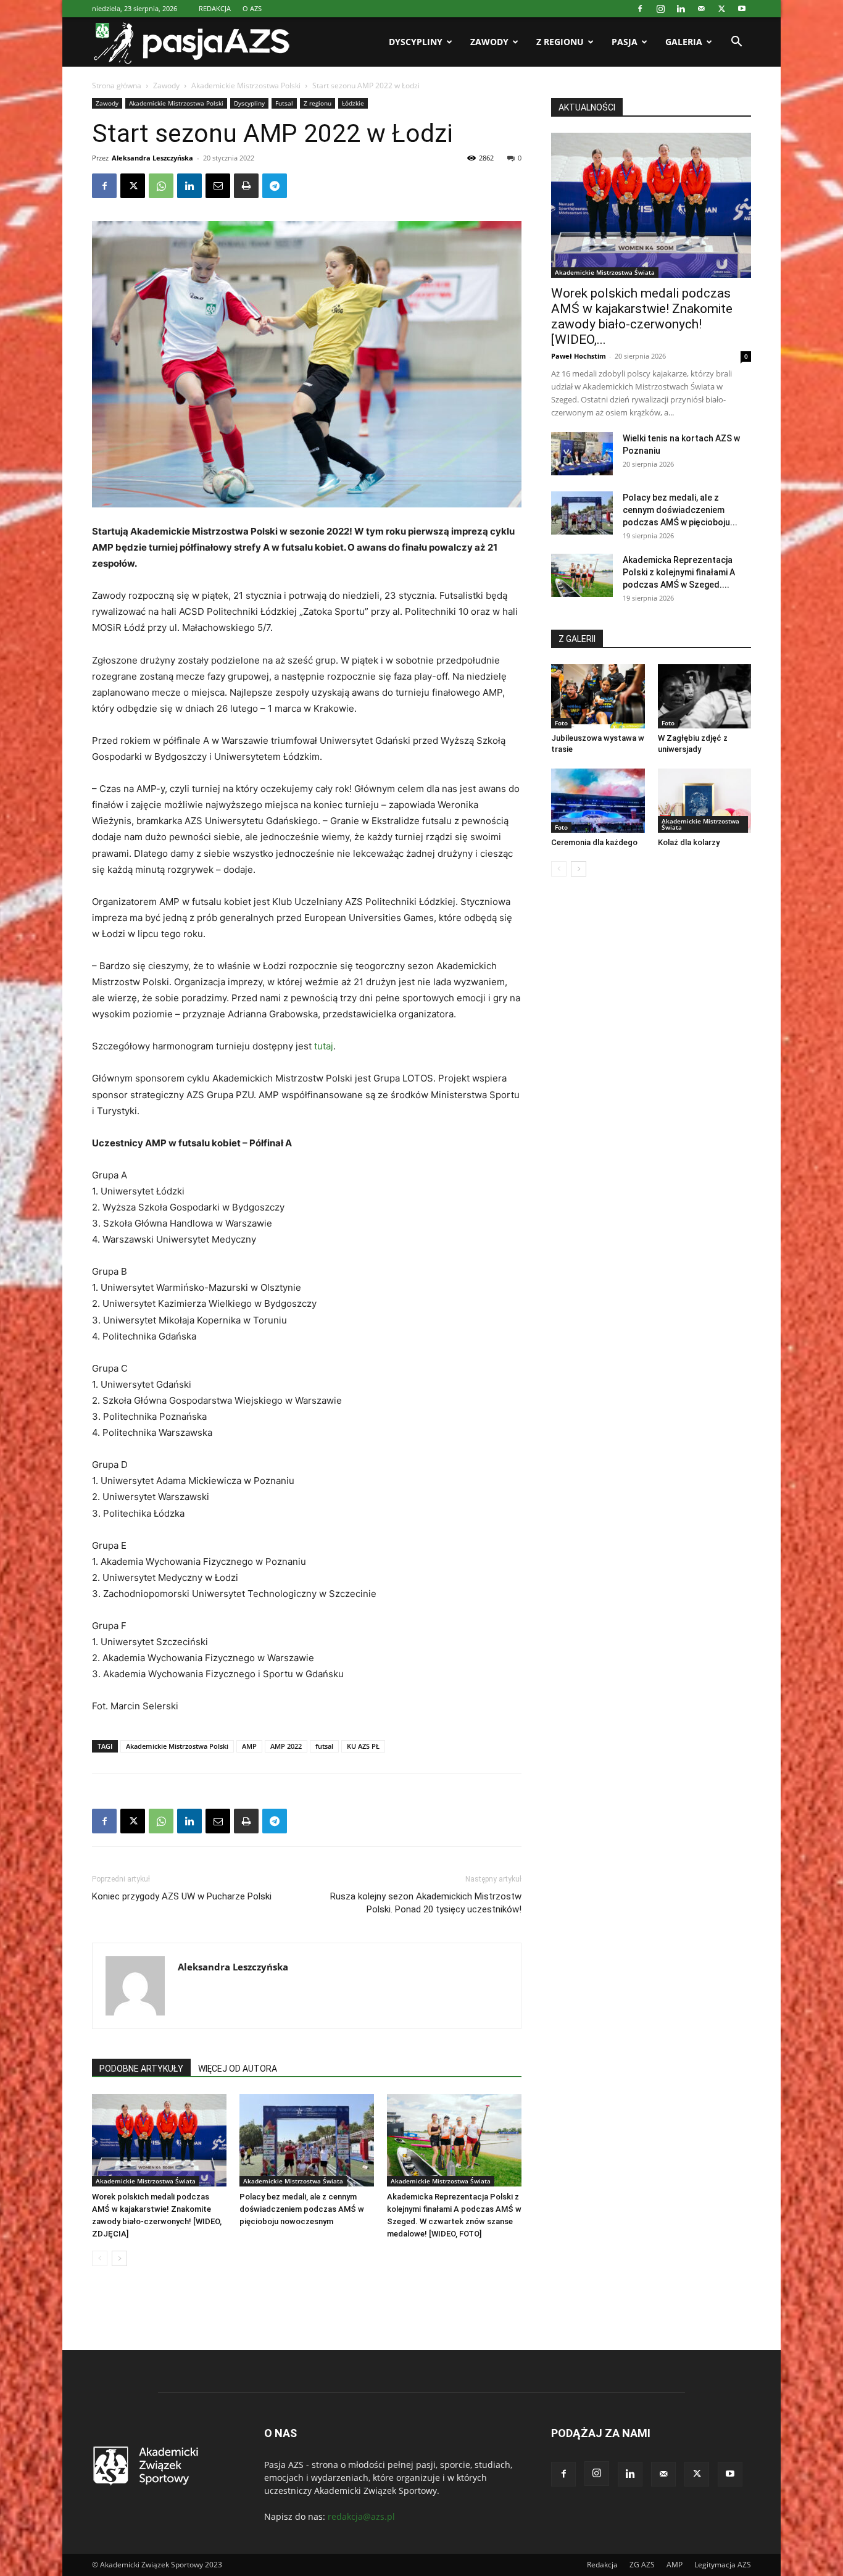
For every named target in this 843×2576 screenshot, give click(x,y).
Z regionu (560, 42)
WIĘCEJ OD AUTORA (238, 2069)
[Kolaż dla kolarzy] (705, 801)
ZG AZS (642, 2565)
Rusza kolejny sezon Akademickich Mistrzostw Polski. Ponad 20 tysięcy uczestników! (426, 1903)
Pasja (625, 42)
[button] (736, 43)
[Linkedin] (681, 9)
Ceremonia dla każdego (594, 842)
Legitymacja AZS (723, 2565)
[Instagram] (660, 9)
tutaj (324, 1046)
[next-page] (119, 2258)
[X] (721, 9)
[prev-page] (100, 2258)
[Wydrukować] (246, 186)
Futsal (284, 103)
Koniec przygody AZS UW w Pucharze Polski (185, 1896)
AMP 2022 (286, 1746)
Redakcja (602, 2565)
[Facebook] (640, 9)
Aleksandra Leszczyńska (152, 158)
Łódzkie (353, 103)
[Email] (218, 186)
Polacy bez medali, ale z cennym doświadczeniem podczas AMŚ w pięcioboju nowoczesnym (302, 2209)
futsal (324, 1746)
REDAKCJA (215, 8)
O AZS (252, 8)
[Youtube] (742, 9)
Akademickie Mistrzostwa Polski (246, 85)
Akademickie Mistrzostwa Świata (146, 2181)
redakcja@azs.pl (361, 2516)
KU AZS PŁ (363, 1746)
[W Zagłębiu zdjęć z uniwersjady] (705, 696)
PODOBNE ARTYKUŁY (141, 2069)
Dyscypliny (416, 42)
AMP (249, 1746)
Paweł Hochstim (579, 356)
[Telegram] (275, 186)
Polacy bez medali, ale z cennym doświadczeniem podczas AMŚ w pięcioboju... (680, 510)
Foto (561, 723)
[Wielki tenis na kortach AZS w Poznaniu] (582, 454)
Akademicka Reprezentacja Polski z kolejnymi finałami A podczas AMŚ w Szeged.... (679, 572)
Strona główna (117, 85)
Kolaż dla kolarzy (689, 842)
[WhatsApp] (161, 186)
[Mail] (701, 9)
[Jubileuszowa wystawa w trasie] (598, 696)
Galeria (684, 42)
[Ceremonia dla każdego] (598, 801)
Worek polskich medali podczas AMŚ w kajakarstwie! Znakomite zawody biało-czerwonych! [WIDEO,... (642, 316)
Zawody (489, 42)
